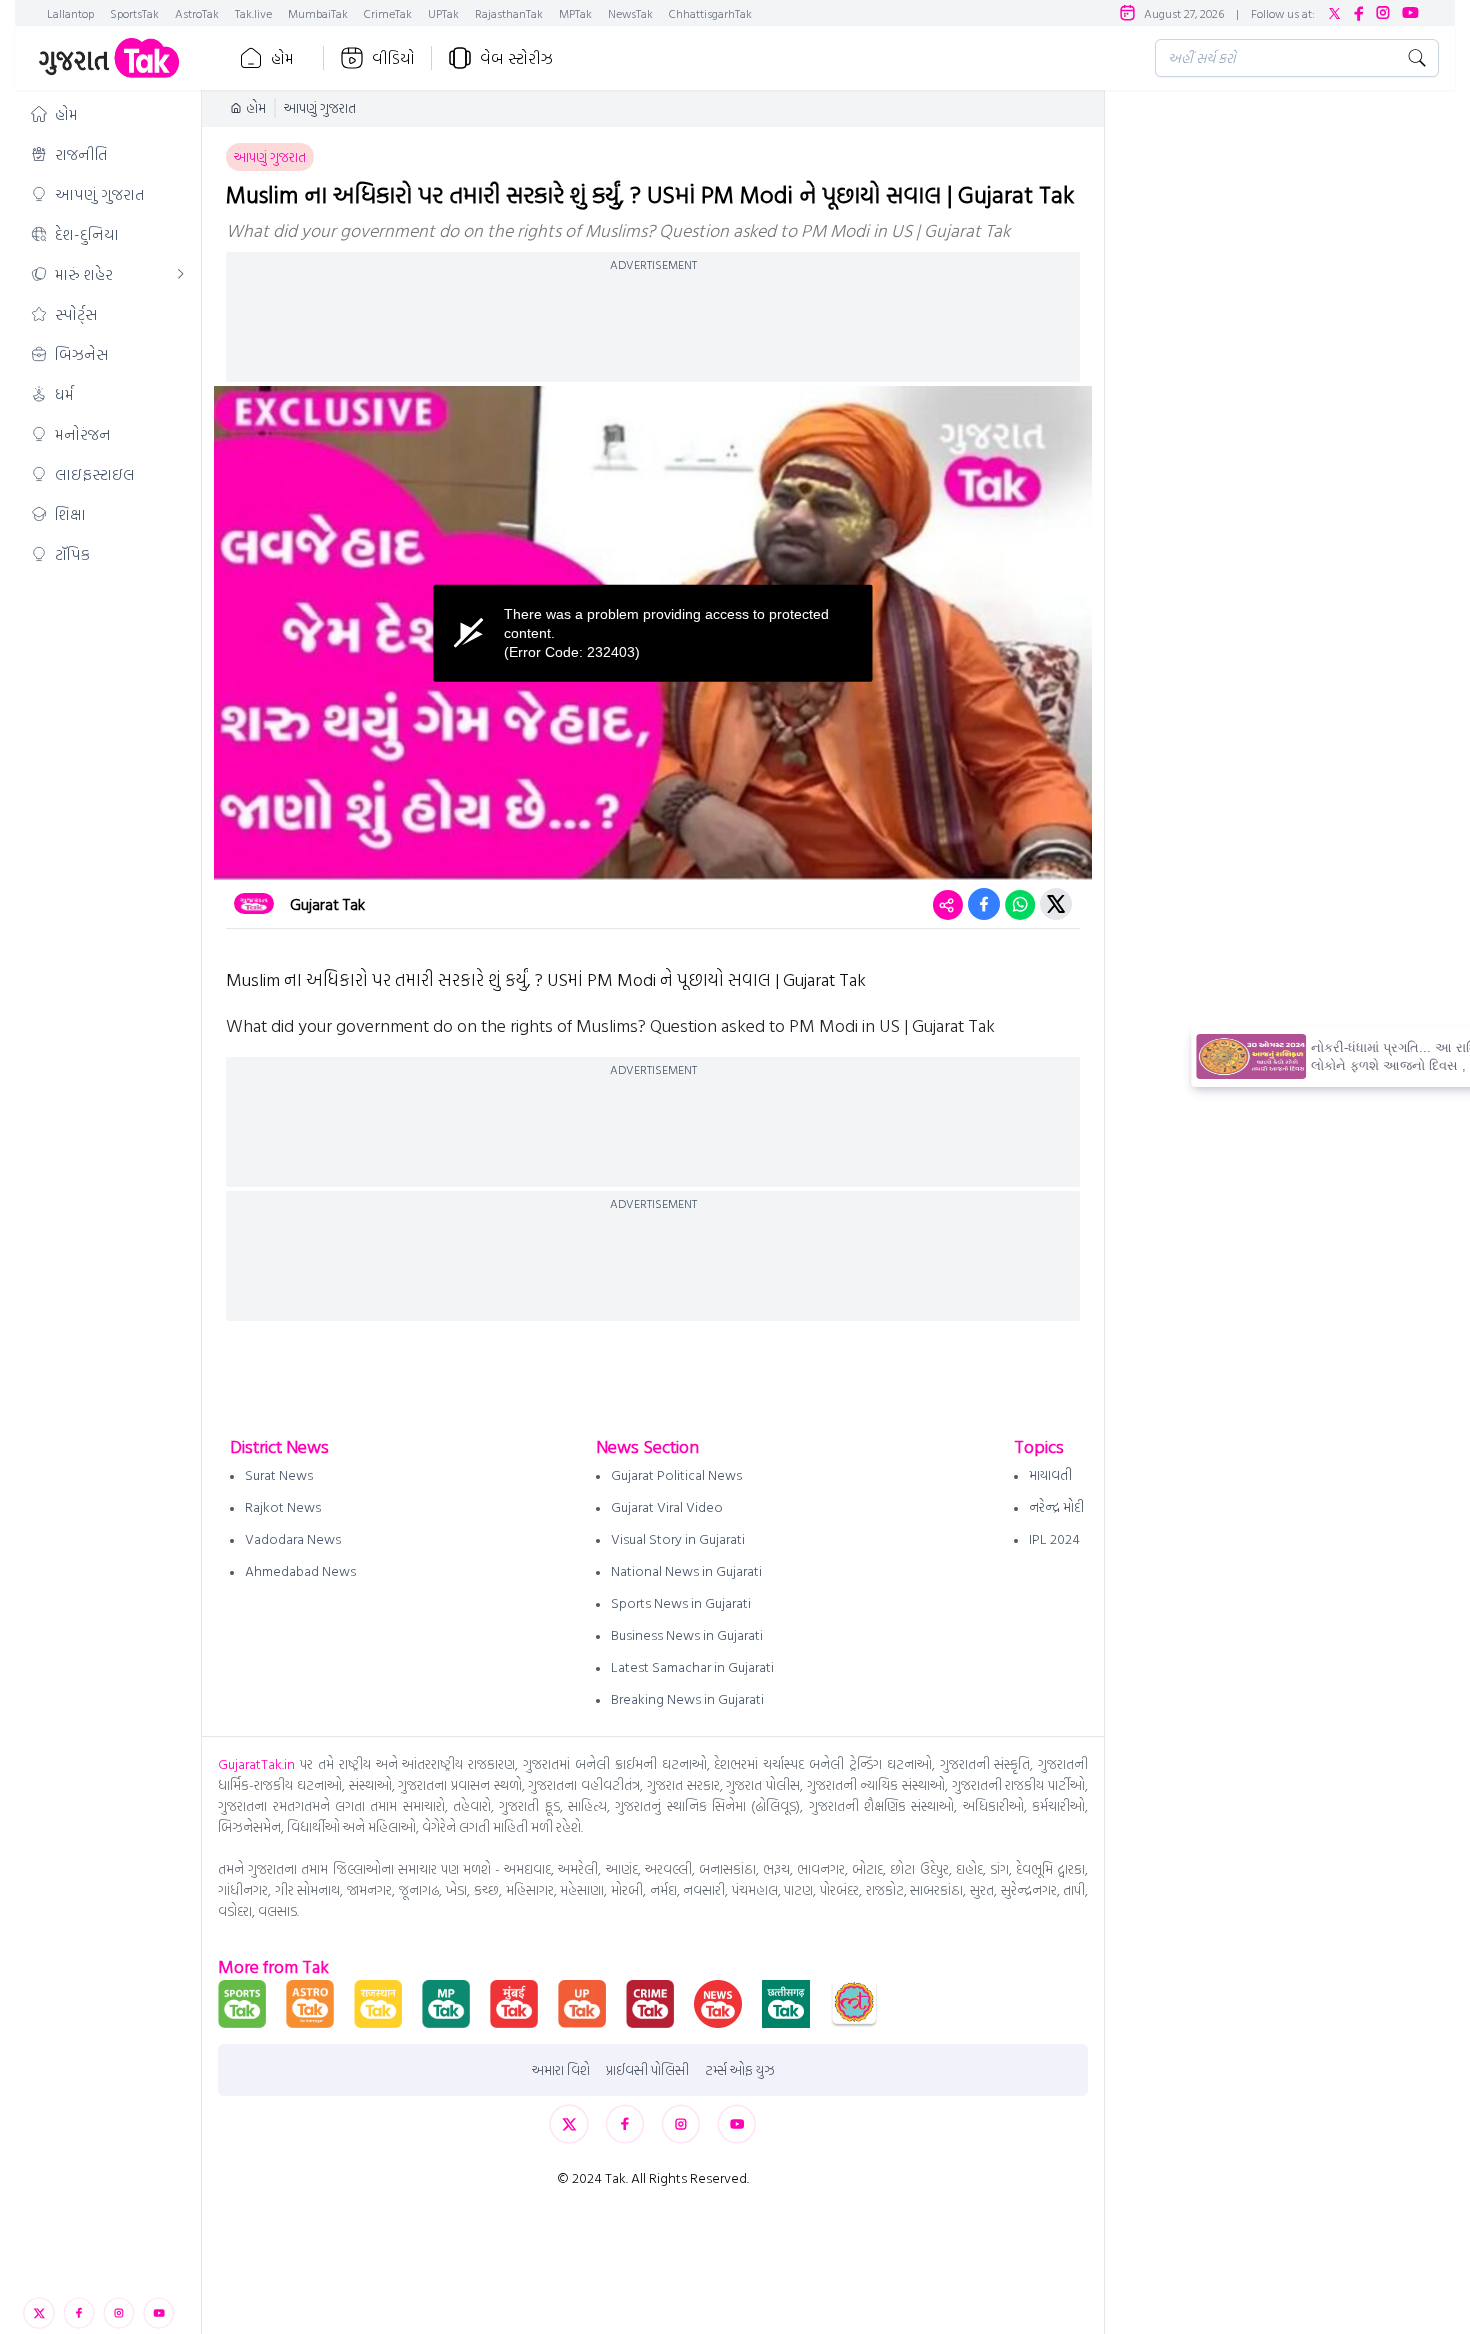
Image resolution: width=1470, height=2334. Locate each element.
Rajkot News (283, 1506)
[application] (653, 633)
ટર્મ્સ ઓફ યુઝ (740, 2070)
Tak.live (253, 13)
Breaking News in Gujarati (687, 1698)
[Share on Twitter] (1056, 904)
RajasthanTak (509, 13)
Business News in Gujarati (687, 1634)
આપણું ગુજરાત (320, 108)
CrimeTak (388, 13)
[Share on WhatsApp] (1020, 904)
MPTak (575, 13)
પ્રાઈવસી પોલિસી (647, 2070)
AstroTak (197, 13)
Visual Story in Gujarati (678, 1538)
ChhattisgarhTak (710, 13)
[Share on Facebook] (984, 904)
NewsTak (630, 13)
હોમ (282, 58)
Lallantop (70, 13)
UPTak (443, 13)
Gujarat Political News (676, 1474)
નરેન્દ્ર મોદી (1056, 1506)
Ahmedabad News (300, 1570)
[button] (108, 114)
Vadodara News (293, 1538)
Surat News (279, 1474)
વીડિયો (393, 58)
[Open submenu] (181, 274)
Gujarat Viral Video (667, 1506)
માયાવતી (1050, 1474)
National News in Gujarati (686, 1570)
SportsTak (134, 13)
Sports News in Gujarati (681, 1602)
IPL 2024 (1054, 1538)
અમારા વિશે (561, 2070)
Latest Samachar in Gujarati (692, 1666)
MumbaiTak (318, 13)
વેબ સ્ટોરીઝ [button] (516, 58)
